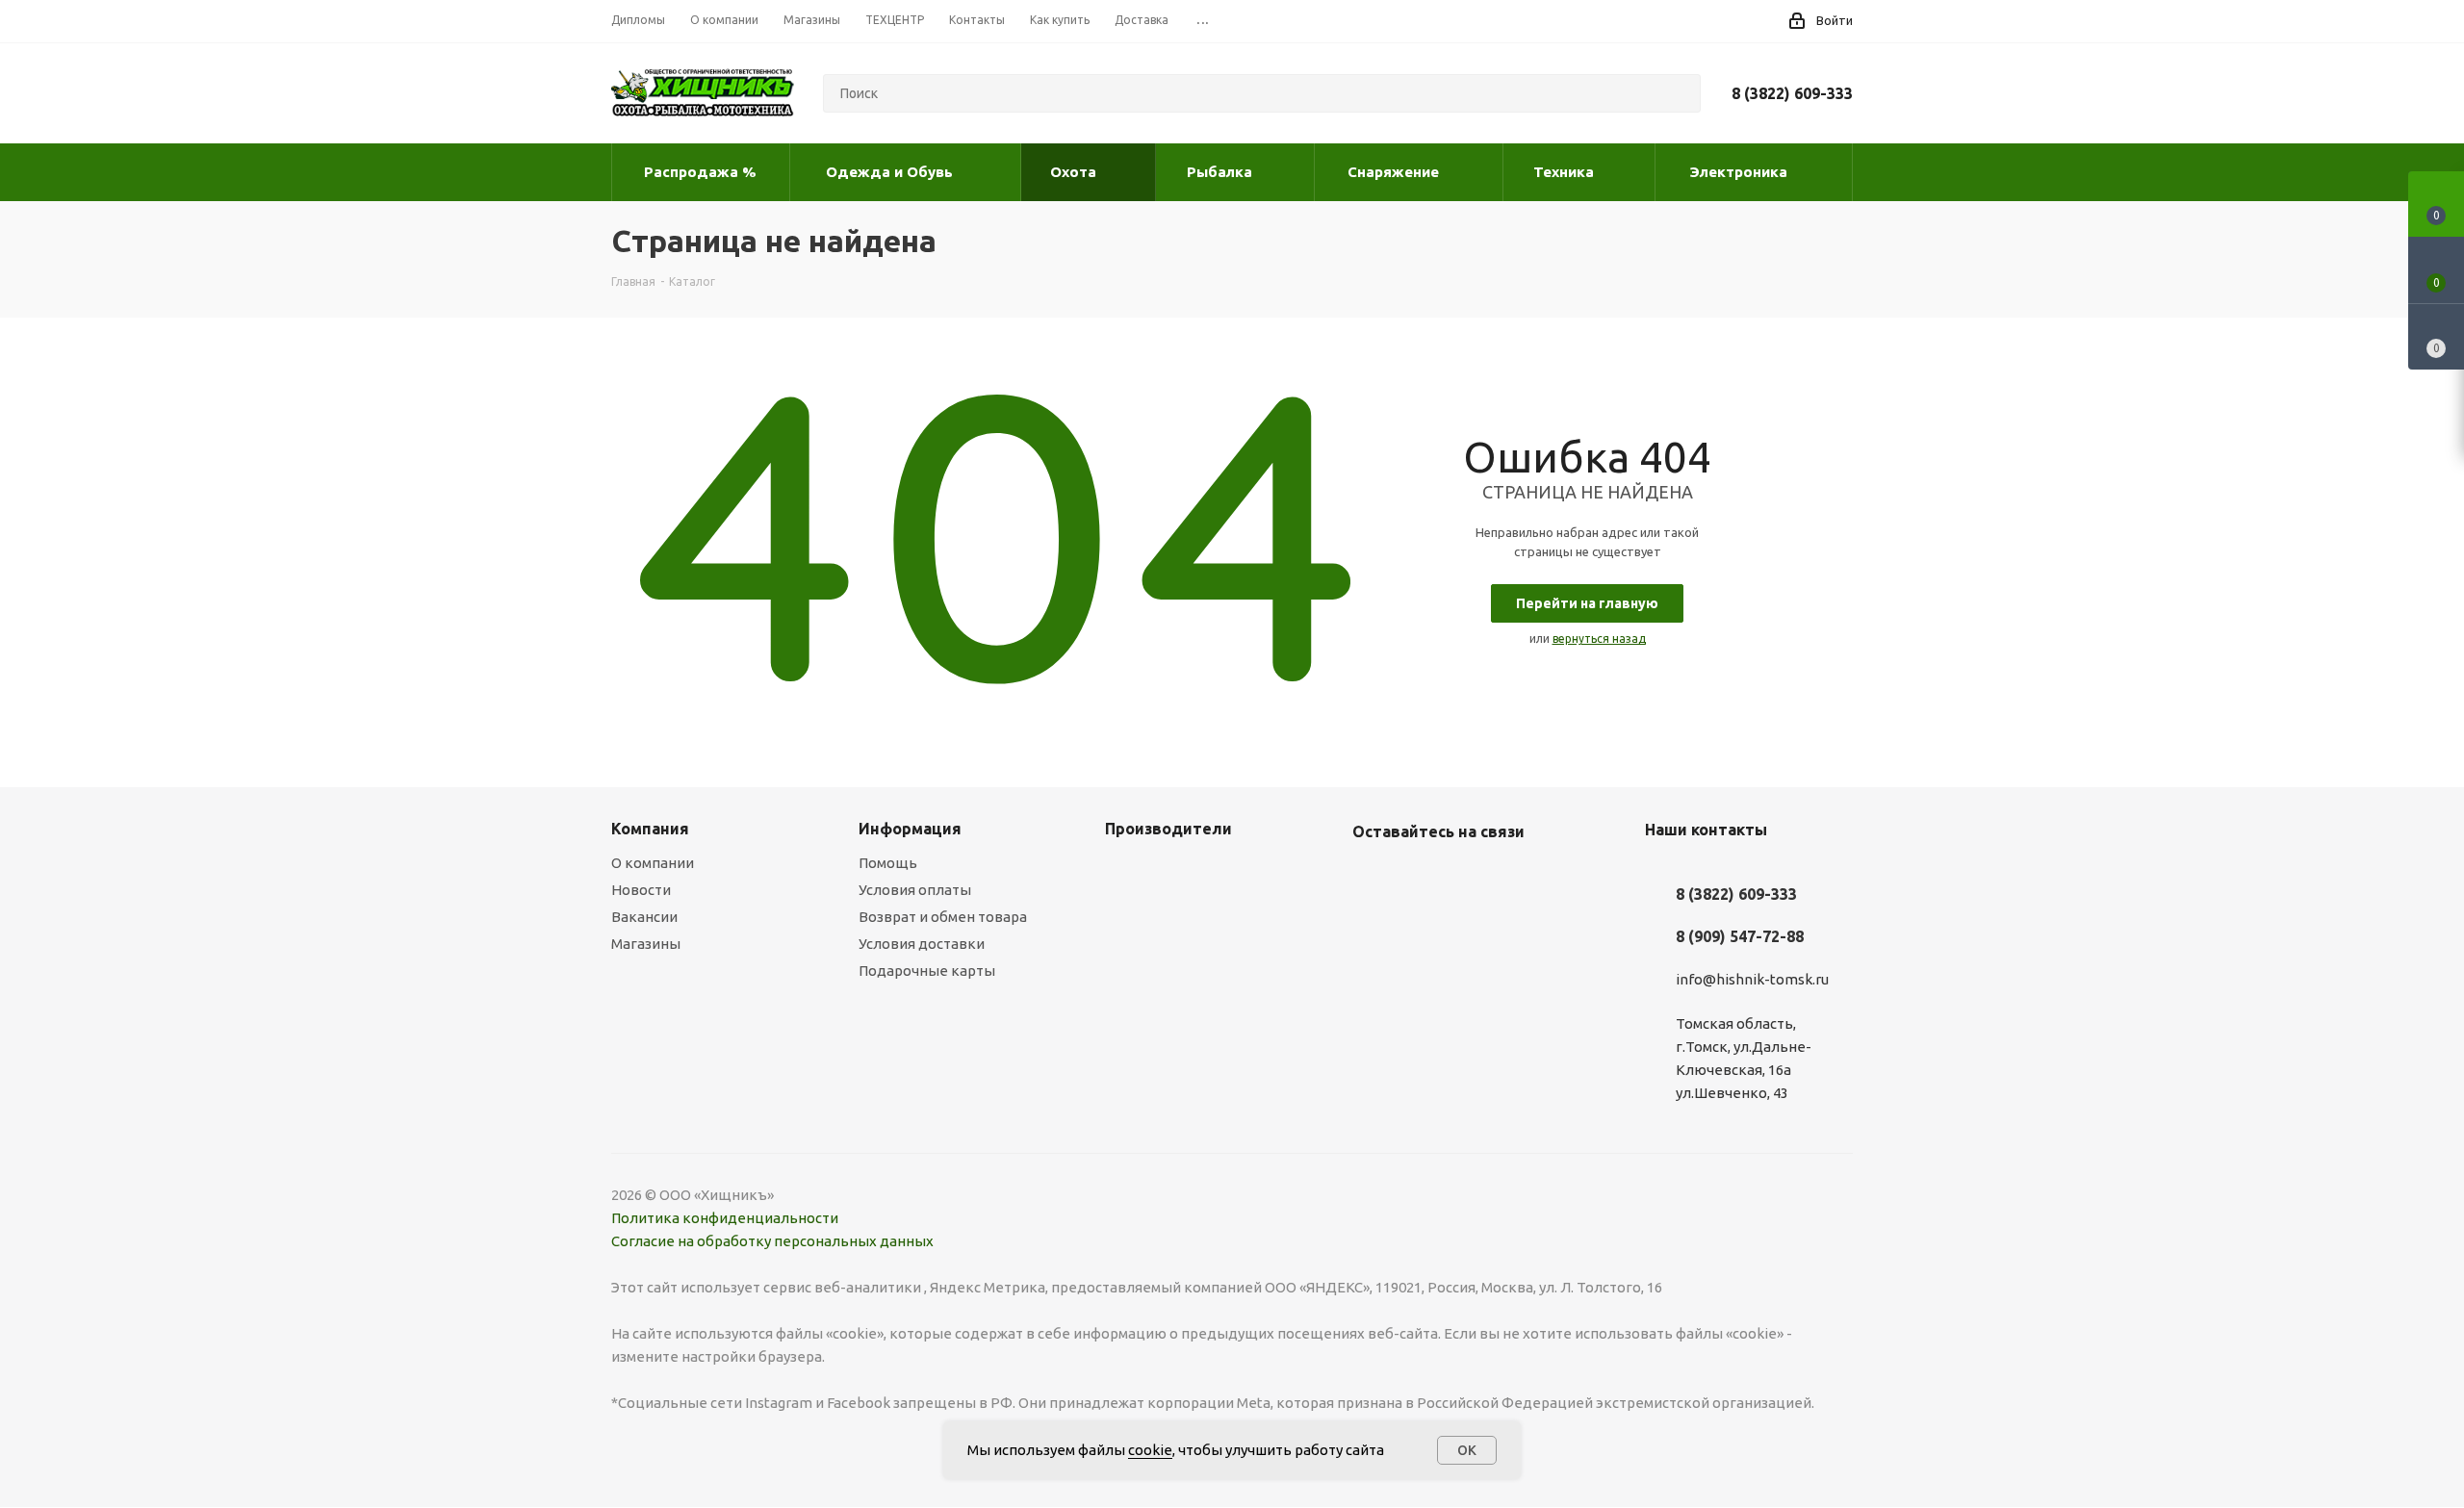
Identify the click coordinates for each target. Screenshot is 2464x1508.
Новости (641, 890)
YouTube (1420, 877)
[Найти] (1678, 93)
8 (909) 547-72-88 (1740, 936)
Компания (650, 829)
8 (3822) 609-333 (1792, 93)
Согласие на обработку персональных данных (772, 1241)
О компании (653, 863)
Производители (1168, 829)
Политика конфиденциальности (725, 1218)
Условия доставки (922, 944)
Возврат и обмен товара (943, 917)
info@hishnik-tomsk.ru (1752, 979)
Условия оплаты (915, 890)
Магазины (646, 944)
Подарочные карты (927, 971)
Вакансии (644, 917)
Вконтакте (1372, 877)
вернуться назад (1599, 639)
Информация (910, 829)
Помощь (888, 863)
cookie (1150, 1450)
